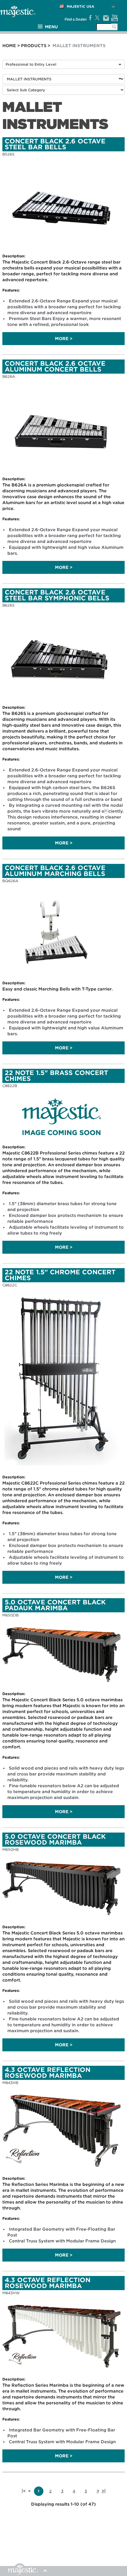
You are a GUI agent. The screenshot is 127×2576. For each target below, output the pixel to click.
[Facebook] (90, 18)
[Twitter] (97, 18)
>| (104, 2491)
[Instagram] (106, 18)
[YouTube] (115, 18)
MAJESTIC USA (80, 6)
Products (34, 46)
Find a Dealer (76, 19)
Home (9, 46)
